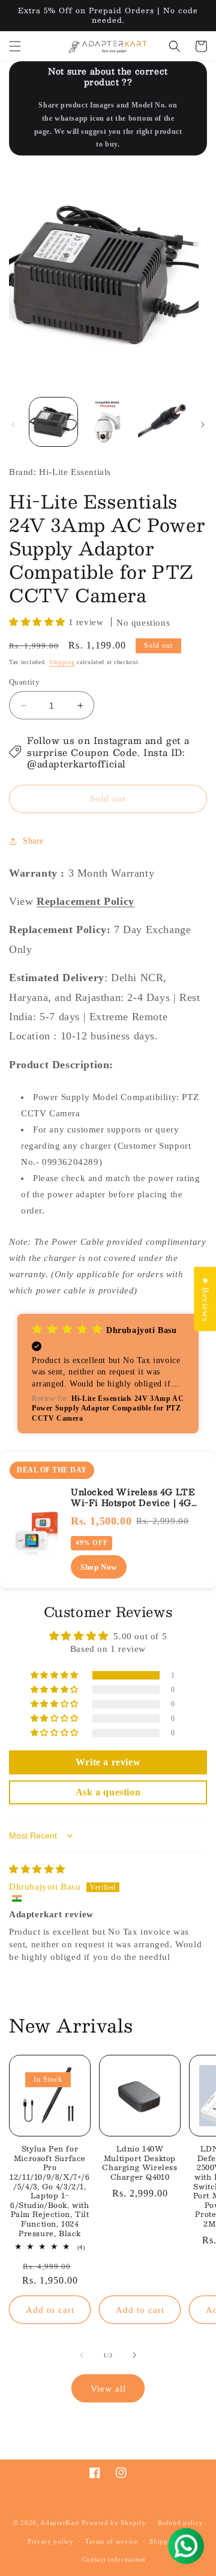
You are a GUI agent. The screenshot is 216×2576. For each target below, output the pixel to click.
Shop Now (99, 1567)
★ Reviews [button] (205, 1299)
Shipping (62, 662)
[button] (15, 46)
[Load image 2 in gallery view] (107, 422)
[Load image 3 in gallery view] (162, 422)
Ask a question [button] (108, 1792)
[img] (37, 1869)
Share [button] (33, 841)
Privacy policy (51, 2541)
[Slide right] (203, 425)
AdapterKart (60, 2523)
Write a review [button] (108, 1762)
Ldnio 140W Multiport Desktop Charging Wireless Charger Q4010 (139, 2163)
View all (108, 2389)
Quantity (24, 682)
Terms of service (111, 2541)
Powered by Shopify (114, 2523)
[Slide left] (13, 425)
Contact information (114, 2559)
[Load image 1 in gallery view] (53, 422)
